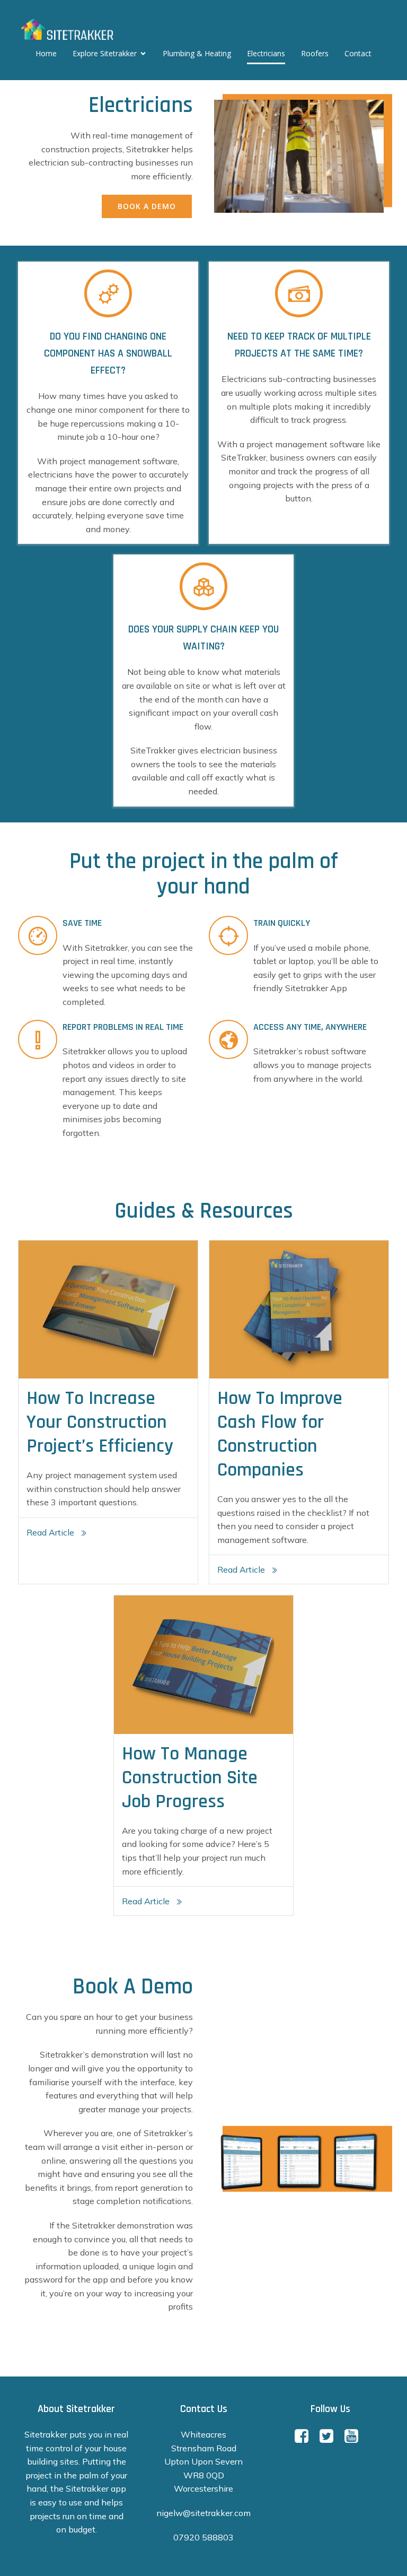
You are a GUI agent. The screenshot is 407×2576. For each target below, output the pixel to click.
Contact (358, 53)
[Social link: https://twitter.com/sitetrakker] (330, 2436)
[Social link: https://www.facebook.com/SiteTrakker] (306, 2436)
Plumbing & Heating (197, 53)
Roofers (315, 53)
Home (46, 53)
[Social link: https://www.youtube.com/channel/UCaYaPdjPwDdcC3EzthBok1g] (355, 2436)
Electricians (266, 53)
